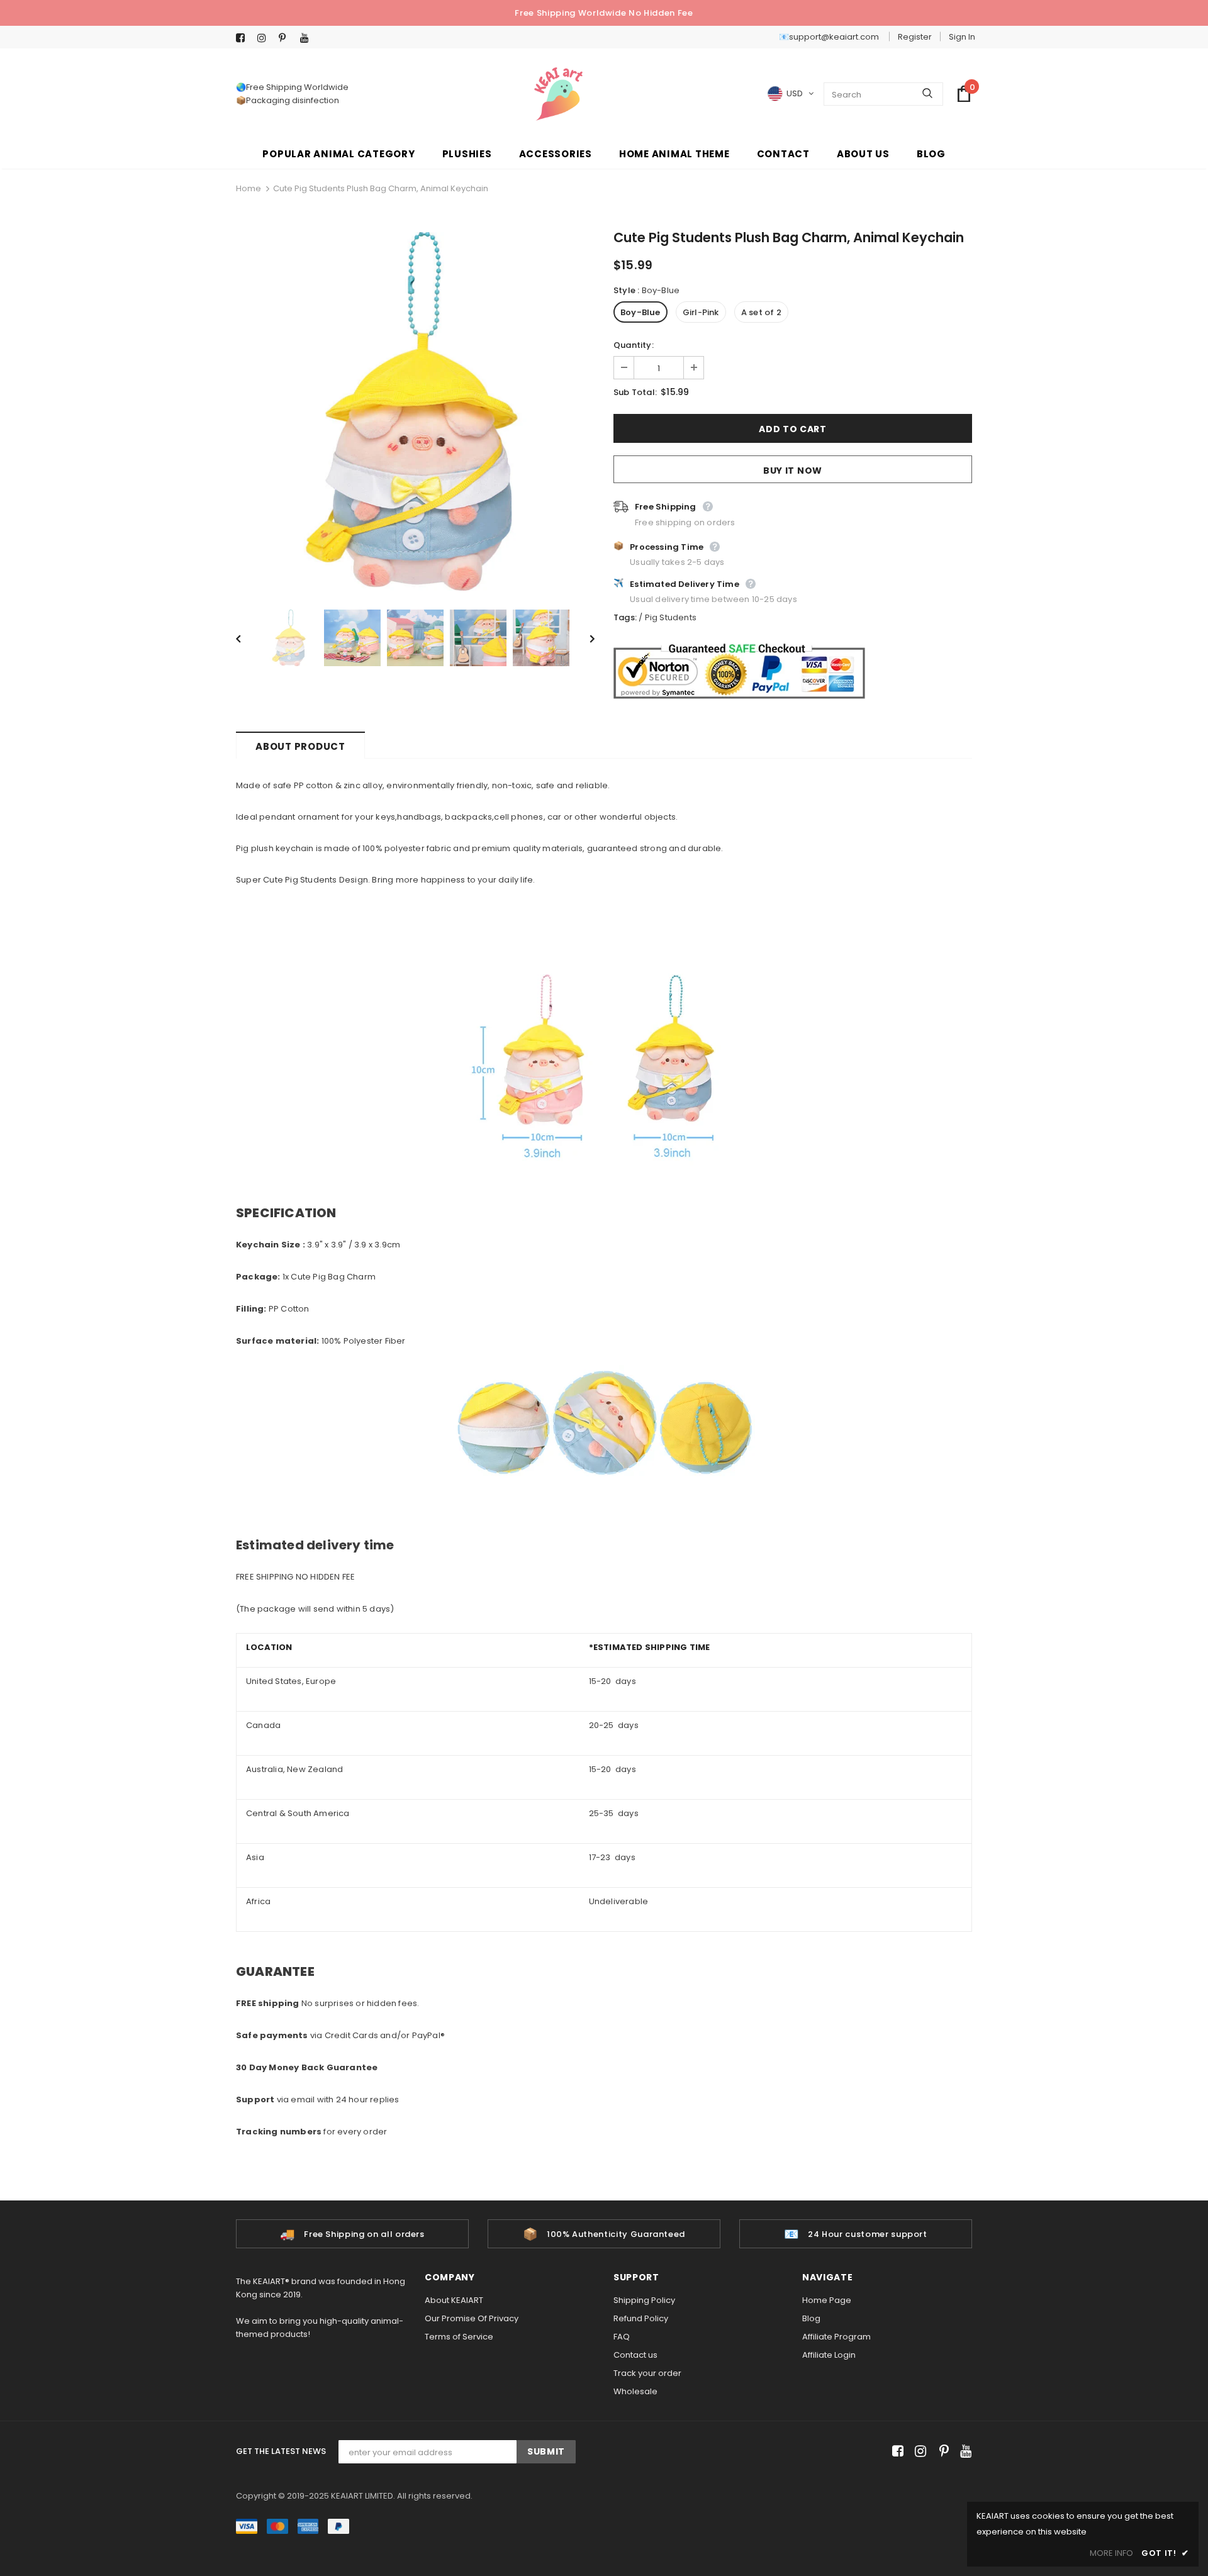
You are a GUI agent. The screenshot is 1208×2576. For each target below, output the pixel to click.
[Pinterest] (287, 38)
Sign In (962, 37)
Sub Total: (635, 392)
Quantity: (634, 345)
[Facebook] (244, 38)
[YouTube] (308, 38)
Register (915, 37)
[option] (415, 411)
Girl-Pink (701, 312)
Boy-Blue (640, 312)
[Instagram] (265, 38)
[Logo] (558, 94)
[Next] (583, 638)
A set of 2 (761, 312)
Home (249, 188)
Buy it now (793, 471)
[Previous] (247, 638)
